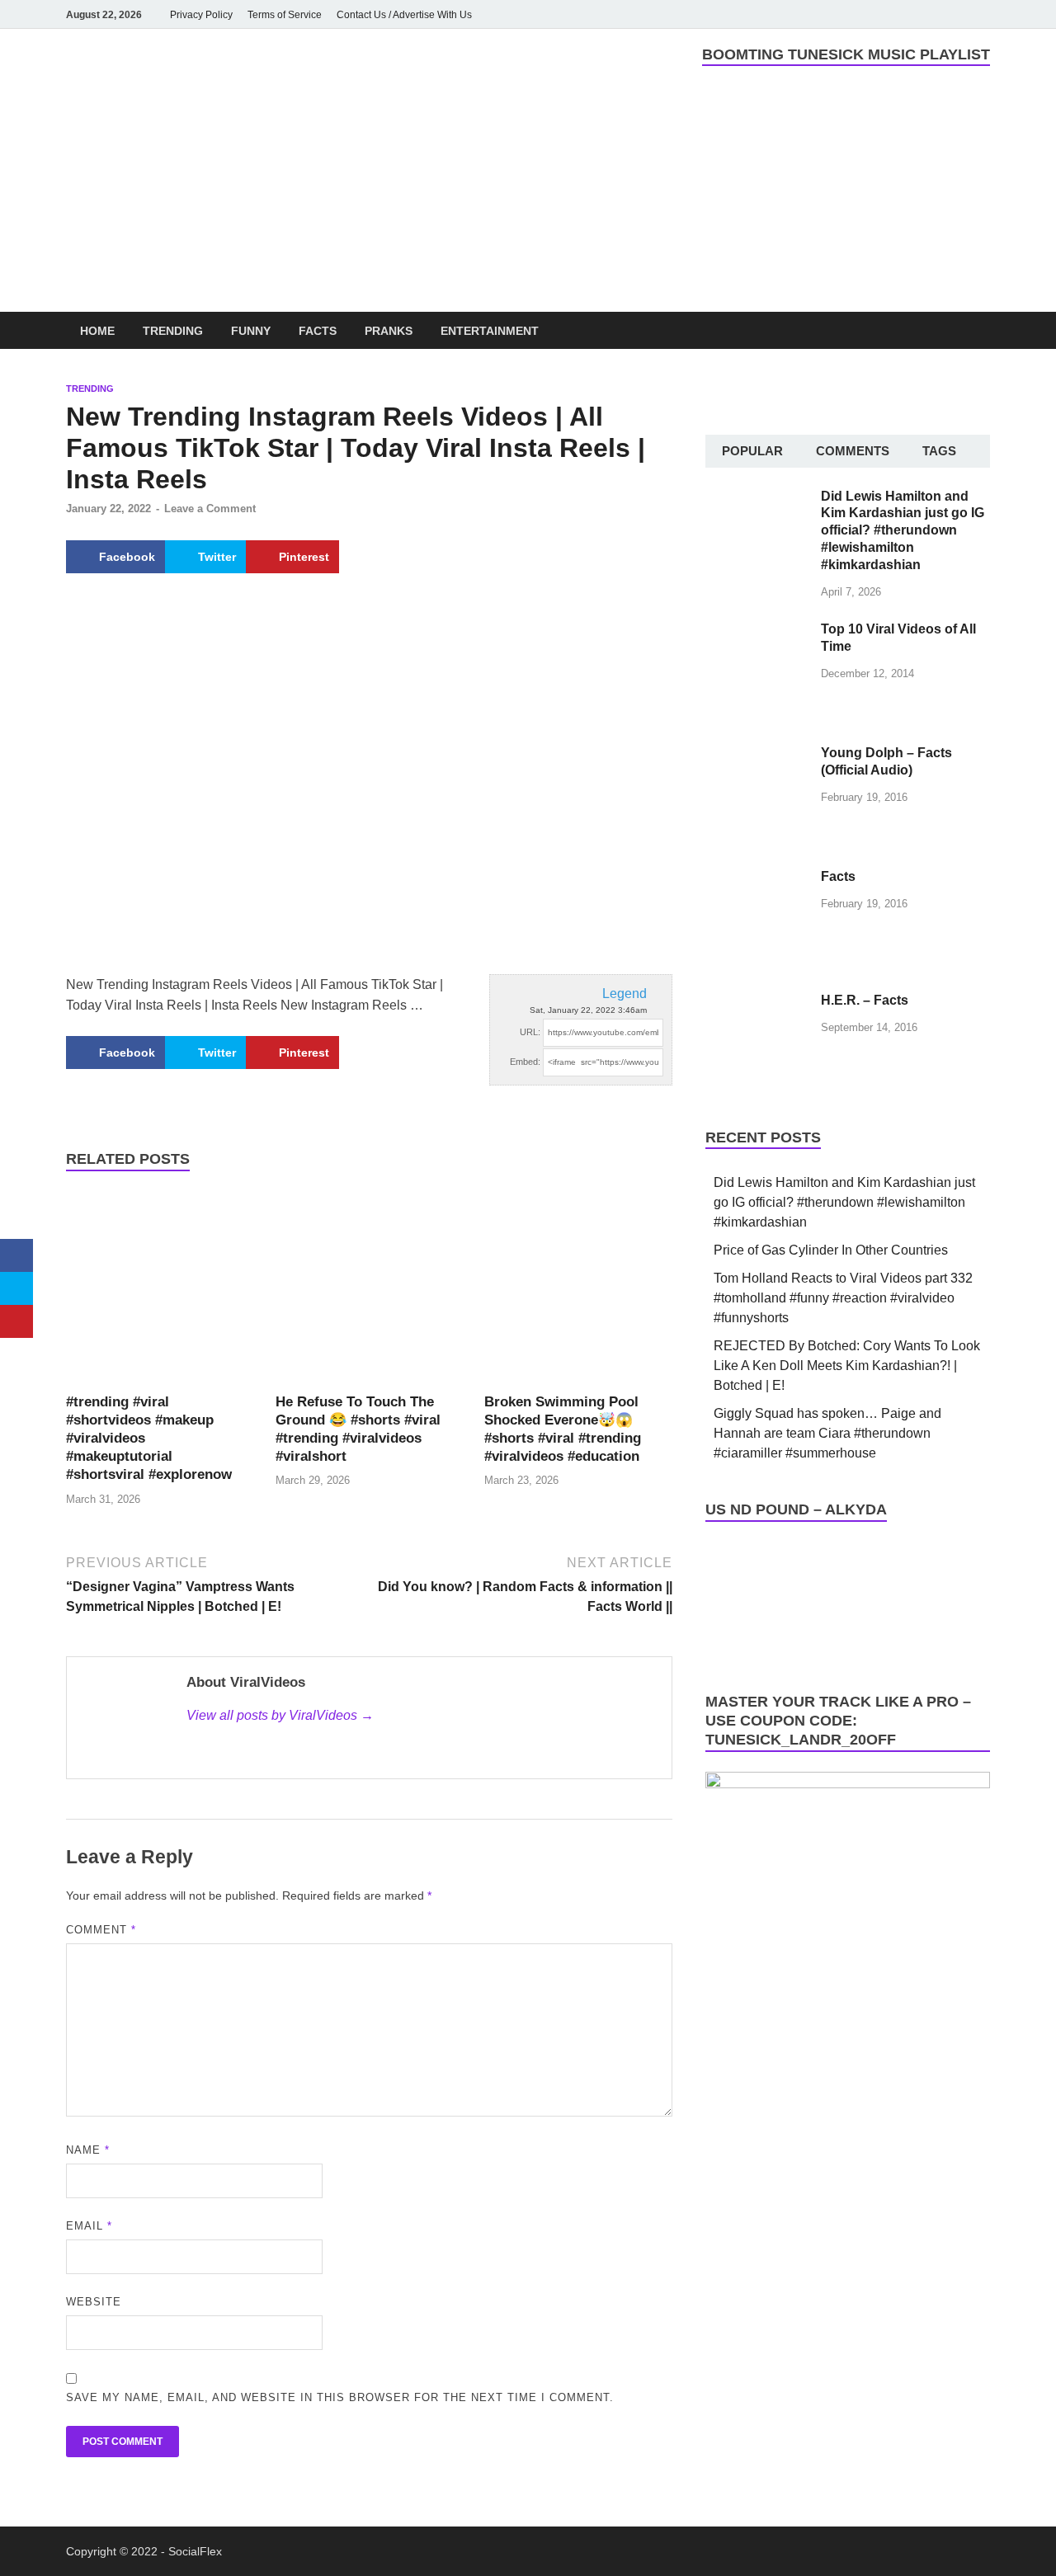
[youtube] (888, 14)
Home (97, 331)
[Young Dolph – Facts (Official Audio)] (757, 754)
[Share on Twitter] (16, 1288)
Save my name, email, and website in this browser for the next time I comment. (340, 2397)
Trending (173, 331)
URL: (530, 1032)
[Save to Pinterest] (16, 1321)
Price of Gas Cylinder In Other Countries (831, 1250)
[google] (980, 14)
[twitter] (934, 14)
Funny (251, 331)
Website (94, 2302)
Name (88, 2150)
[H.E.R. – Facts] (757, 1002)
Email (89, 2226)
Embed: (525, 1062)
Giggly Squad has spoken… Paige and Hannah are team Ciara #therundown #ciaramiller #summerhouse (827, 1433)
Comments (853, 451)
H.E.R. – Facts (865, 1000)
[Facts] (757, 878)
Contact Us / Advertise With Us (404, 15)
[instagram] (911, 14)
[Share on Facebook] (16, 1255)
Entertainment (490, 331)
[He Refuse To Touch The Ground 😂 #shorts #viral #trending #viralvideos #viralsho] (370, 1290)
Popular (752, 451)
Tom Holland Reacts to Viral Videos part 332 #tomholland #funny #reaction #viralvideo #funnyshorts (843, 1298)
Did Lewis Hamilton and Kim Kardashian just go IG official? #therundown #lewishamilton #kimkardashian (903, 530)
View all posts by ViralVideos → (280, 1715)
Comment (101, 1930)
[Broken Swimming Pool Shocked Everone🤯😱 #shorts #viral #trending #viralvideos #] (578, 1290)
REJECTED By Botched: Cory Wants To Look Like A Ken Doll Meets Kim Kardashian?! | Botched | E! (847, 1366)
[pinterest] (957, 14)
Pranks (389, 331)
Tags (939, 451)
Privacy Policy (201, 15)
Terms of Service (285, 15)
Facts (318, 331)
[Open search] (982, 331)
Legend (625, 994)
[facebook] (865, 14)
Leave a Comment (210, 509)
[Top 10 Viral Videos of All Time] (757, 631)
